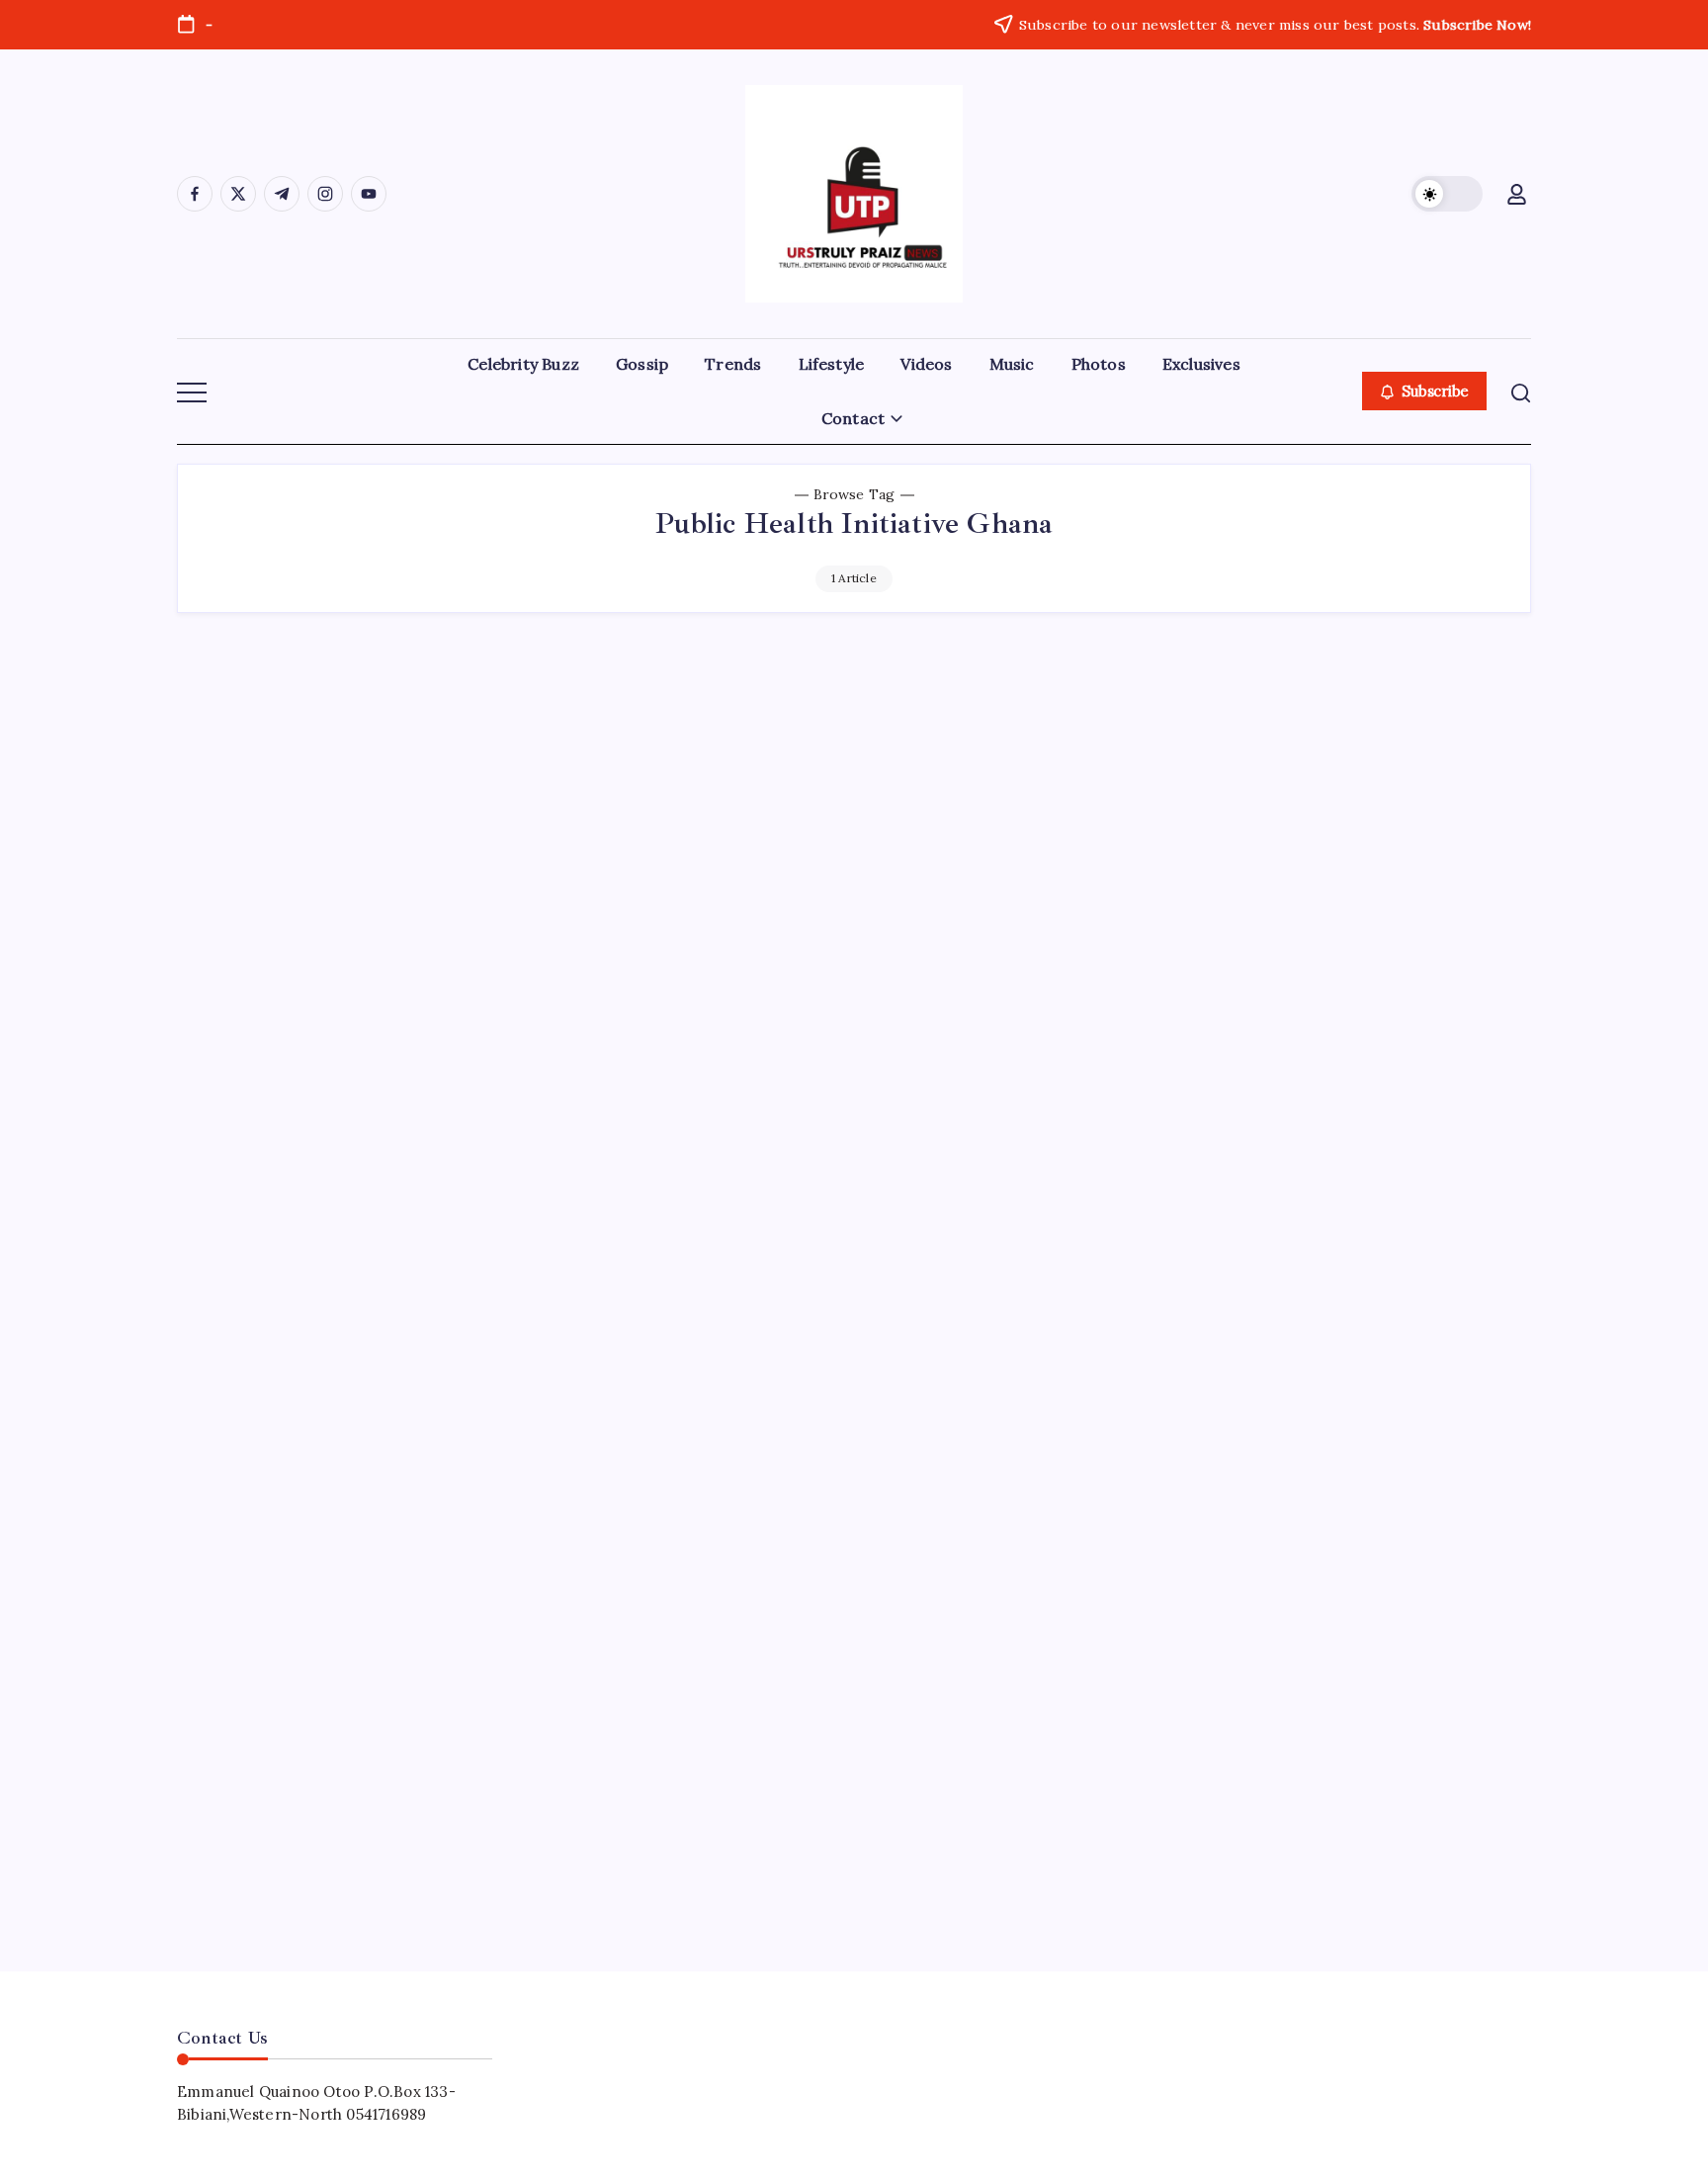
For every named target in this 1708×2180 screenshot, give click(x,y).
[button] (1447, 194)
